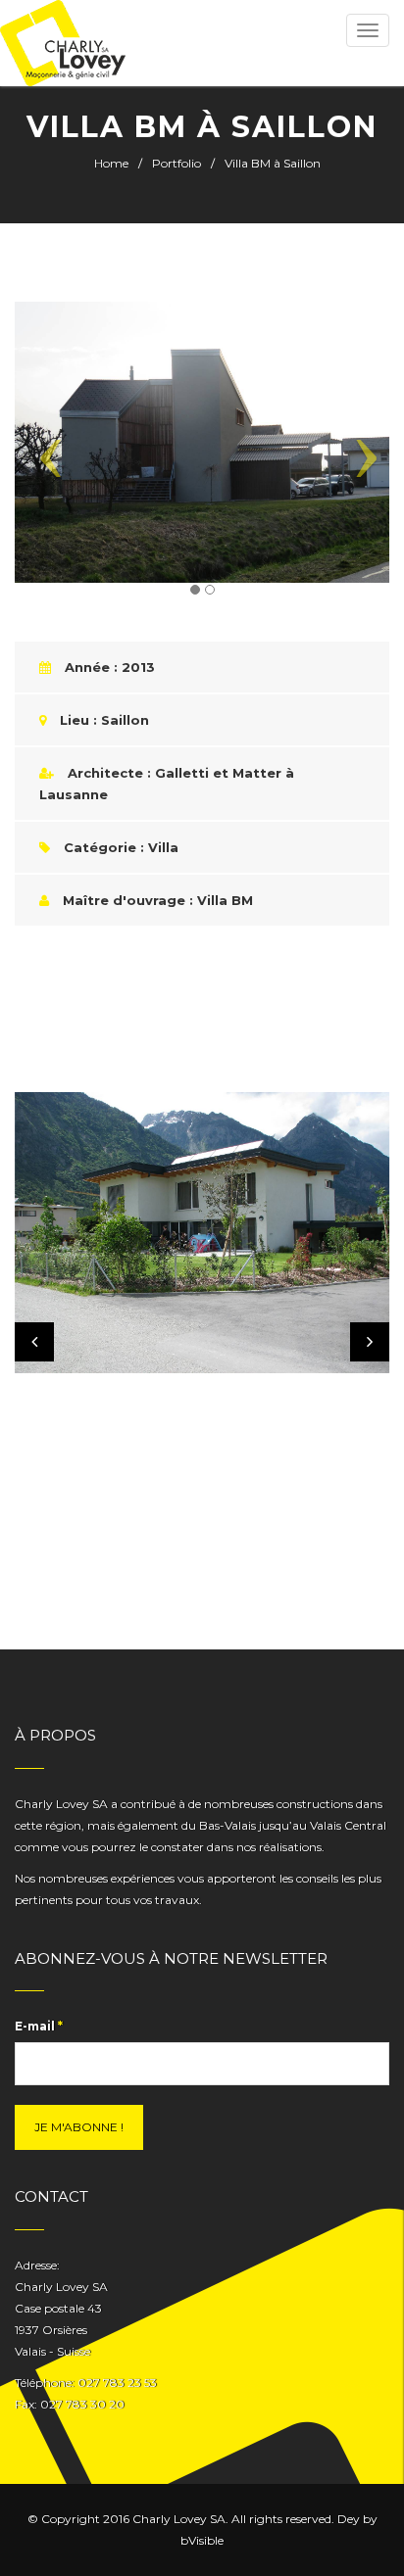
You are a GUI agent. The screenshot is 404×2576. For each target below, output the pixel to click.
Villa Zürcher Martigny (140, 1304)
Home (111, 163)
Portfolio (177, 163)
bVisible (202, 2540)
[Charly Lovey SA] (63, 43)
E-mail (39, 2026)
